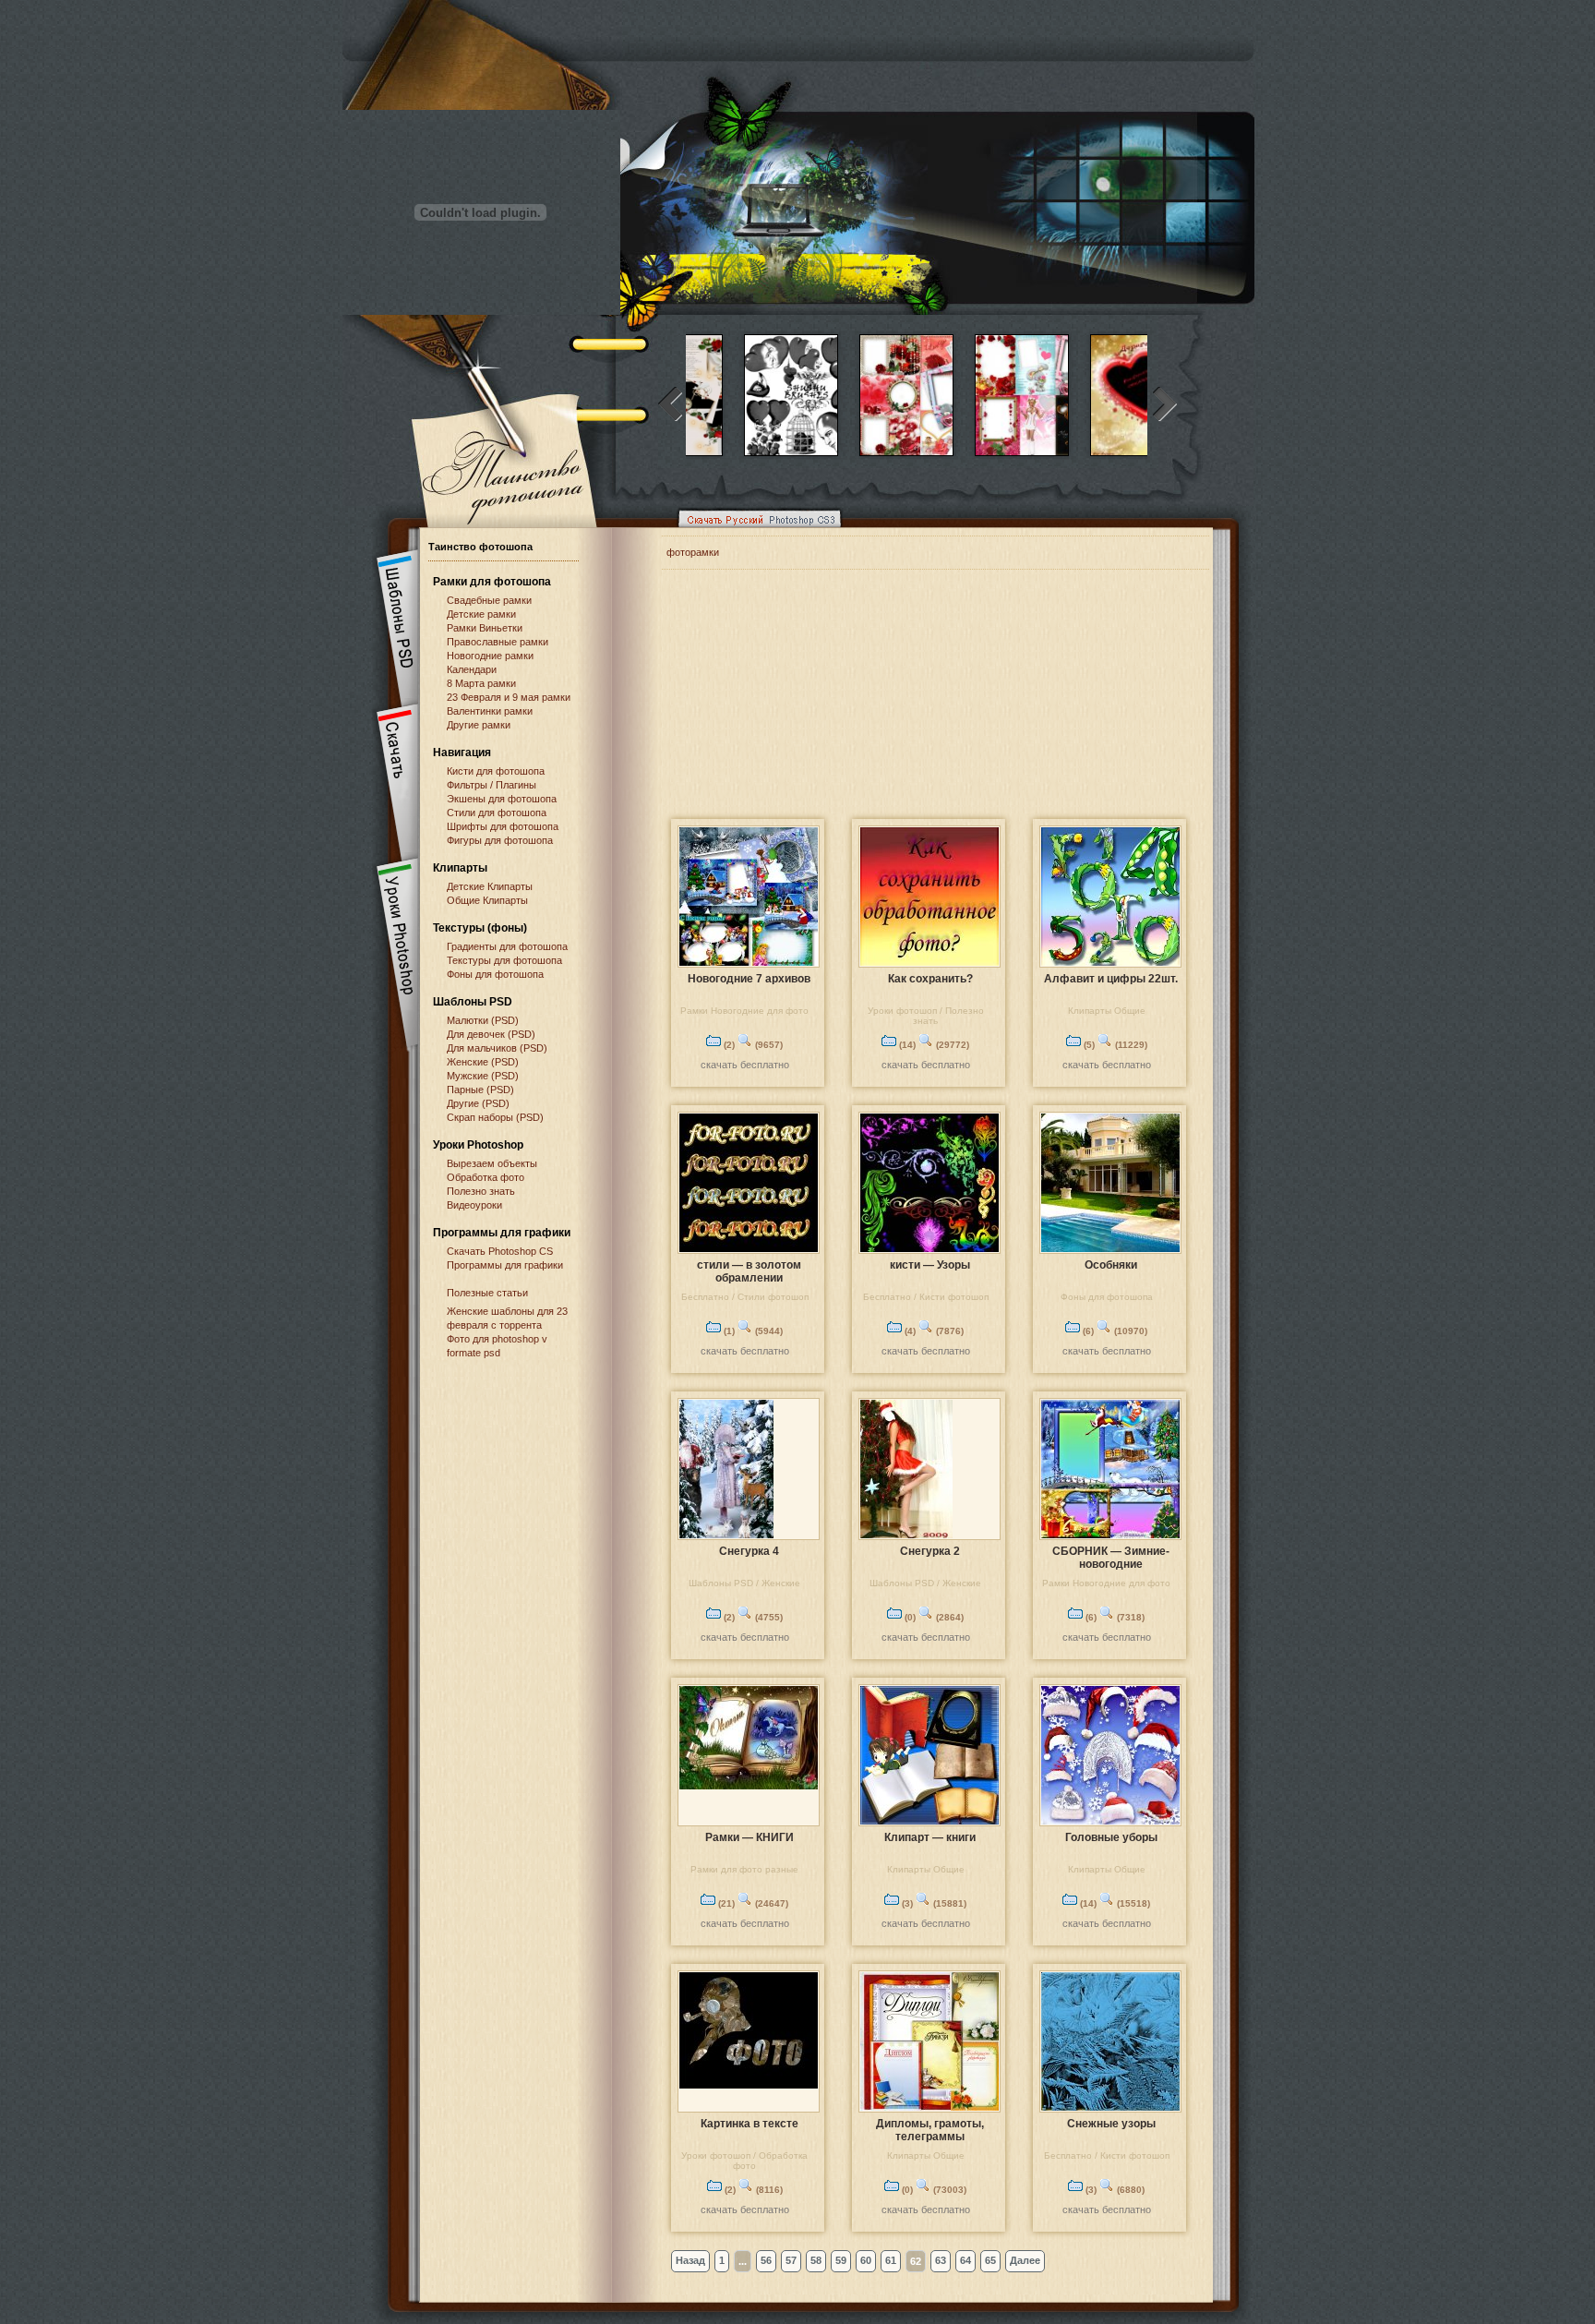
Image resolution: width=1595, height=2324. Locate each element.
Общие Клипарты (487, 900)
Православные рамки (498, 642)
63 (941, 2260)
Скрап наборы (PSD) (495, 1117)
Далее (1025, 2260)
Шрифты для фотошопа (503, 826)
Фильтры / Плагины (492, 785)
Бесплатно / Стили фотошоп (745, 1297)
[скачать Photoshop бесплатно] (754, 532)
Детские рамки (481, 614)
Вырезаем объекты (492, 1163)
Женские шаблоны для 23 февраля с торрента (507, 1318)
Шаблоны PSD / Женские (744, 1583)
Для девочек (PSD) (491, 1034)
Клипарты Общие (1107, 1011)
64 (965, 2260)
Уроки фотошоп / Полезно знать (926, 1016)
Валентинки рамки (490, 711)
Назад (690, 2260)
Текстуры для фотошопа (504, 960)
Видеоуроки (474, 1205)
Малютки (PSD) (483, 1020)
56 (766, 2260)
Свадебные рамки (489, 600)
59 (841, 2260)
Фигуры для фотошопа (500, 840)
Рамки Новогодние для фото (744, 1011)
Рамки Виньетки (485, 628)
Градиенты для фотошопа (507, 946)
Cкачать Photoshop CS (500, 1251)
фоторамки (693, 552)
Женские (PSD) (483, 1062)
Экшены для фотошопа (502, 799)
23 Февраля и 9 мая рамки (509, 697)
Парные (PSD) (480, 1090)
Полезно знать (481, 1191)
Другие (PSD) (478, 1103)
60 (866, 2260)
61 (891, 2260)
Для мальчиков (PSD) (497, 1048)
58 (816, 2260)
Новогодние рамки (490, 656)
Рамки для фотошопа (492, 582)
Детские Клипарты (490, 886)
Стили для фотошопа (497, 813)
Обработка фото (486, 1177)
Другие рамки (479, 725)
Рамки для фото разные (744, 1869)
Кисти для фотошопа (496, 771)
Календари (472, 669)
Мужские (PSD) (483, 1076)
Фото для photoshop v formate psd (497, 1346)
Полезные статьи (487, 1293)
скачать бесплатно (745, 1065)
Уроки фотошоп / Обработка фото (744, 2161)
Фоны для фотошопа (495, 974)
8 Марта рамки (481, 683)
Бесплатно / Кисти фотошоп (926, 1297)
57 (791, 2260)
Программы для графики (505, 1265)
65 (990, 2260)
